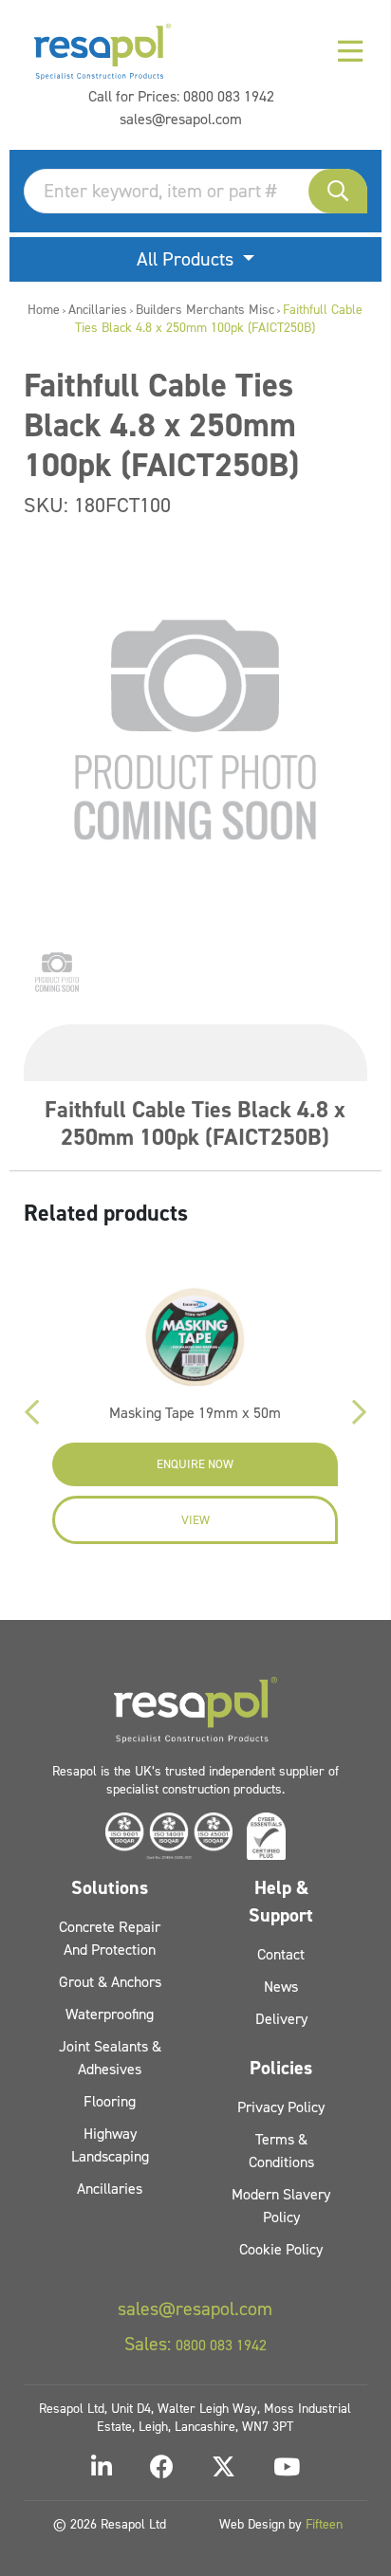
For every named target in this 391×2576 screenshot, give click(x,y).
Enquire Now (195, 1464)
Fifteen (324, 2524)
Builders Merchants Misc (205, 310)
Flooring (110, 2101)
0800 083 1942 (229, 96)
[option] (57, 972)
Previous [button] (32, 1412)
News (281, 1987)
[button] (338, 191)
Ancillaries (98, 310)
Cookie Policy (281, 2249)
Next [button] (359, 1412)
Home (44, 310)
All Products (187, 259)
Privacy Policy (281, 2107)
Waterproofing (110, 2014)
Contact (281, 1954)
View (195, 1520)
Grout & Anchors (110, 1982)
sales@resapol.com (181, 119)
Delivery (281, 2019)
